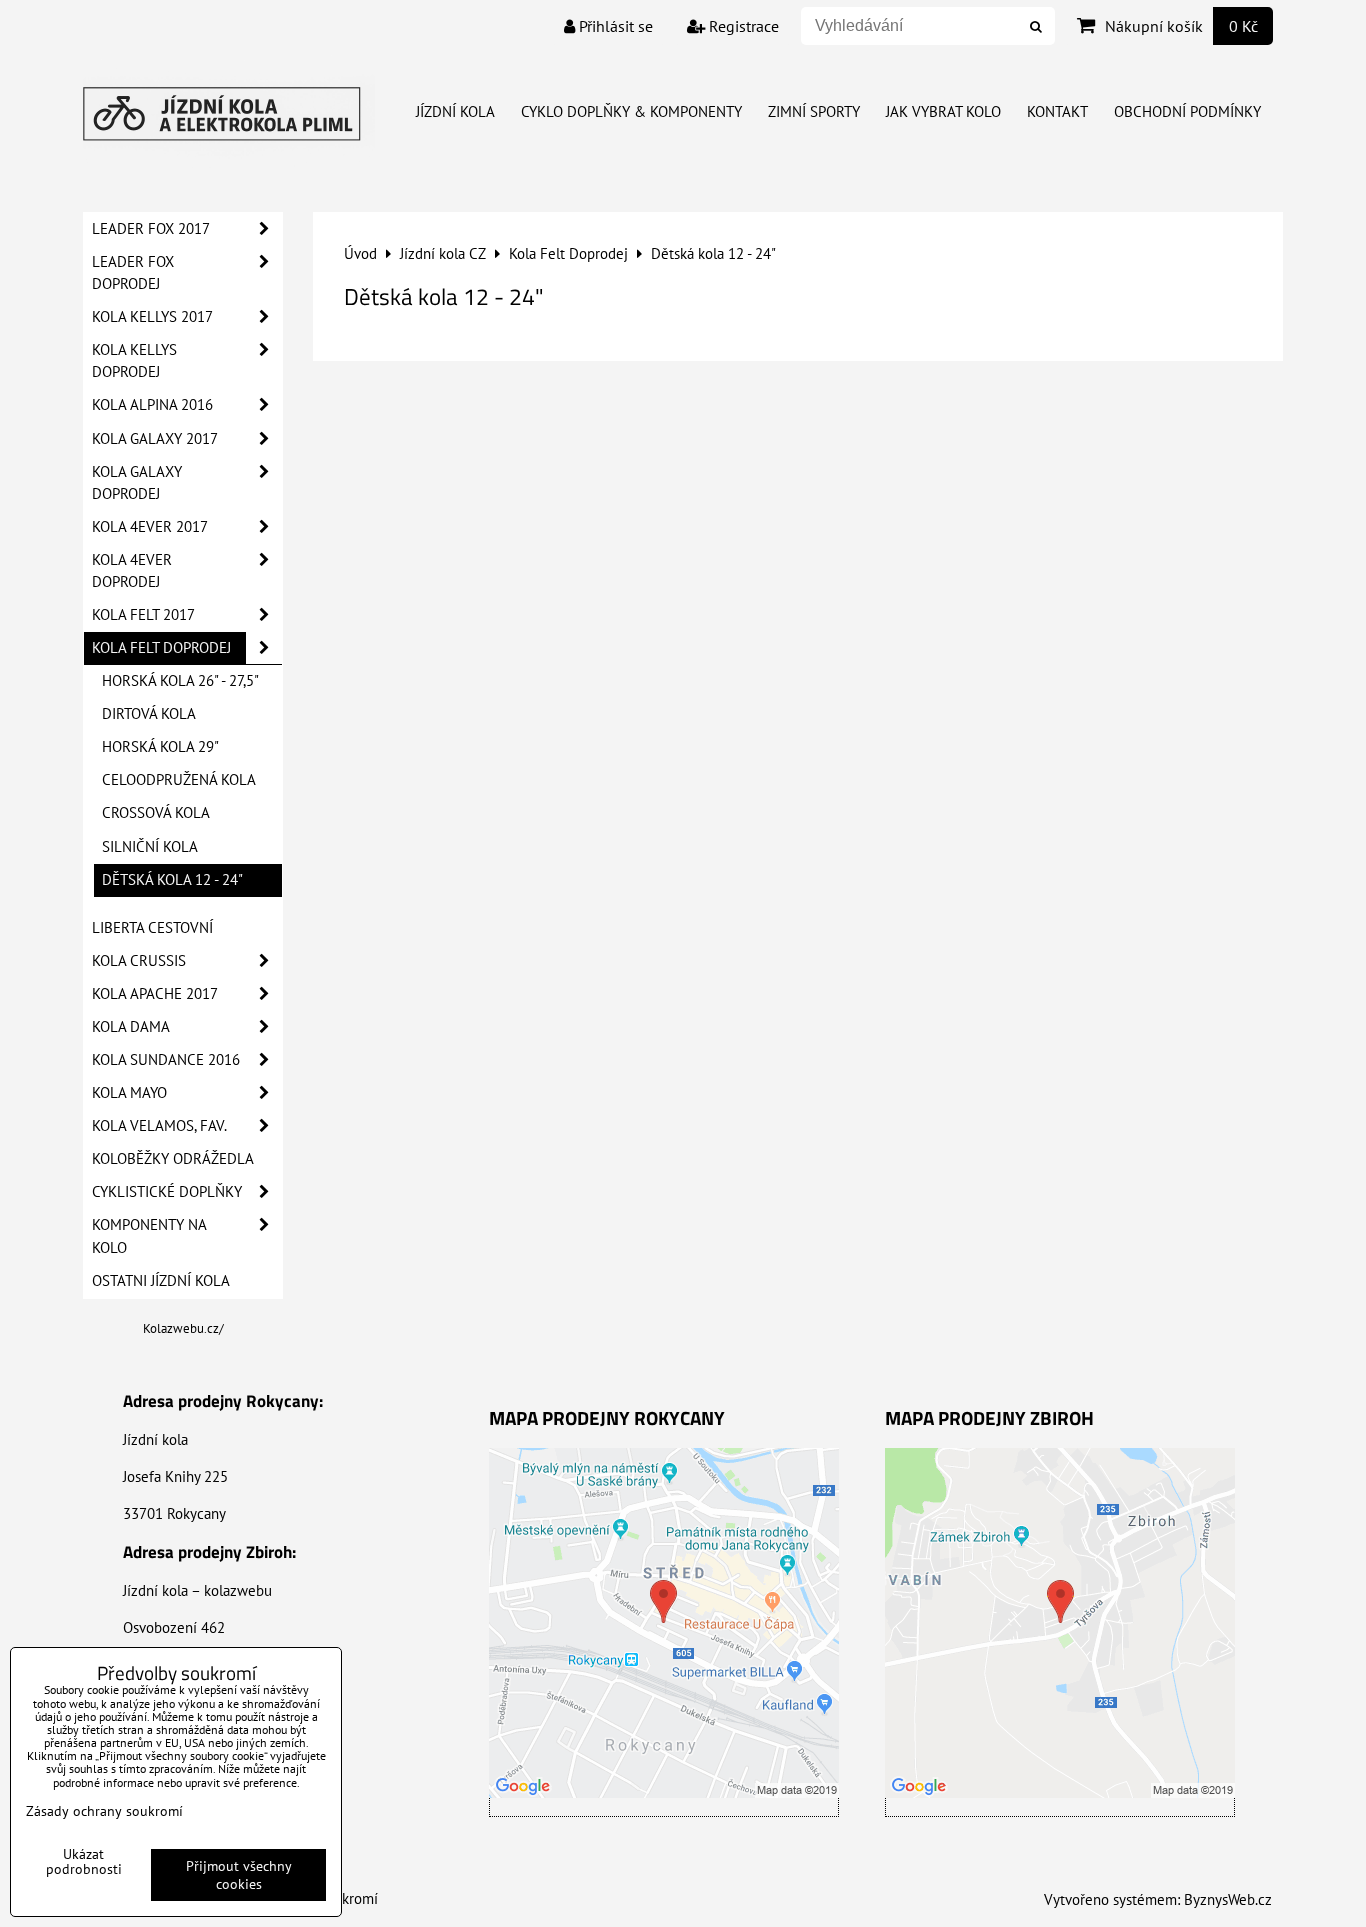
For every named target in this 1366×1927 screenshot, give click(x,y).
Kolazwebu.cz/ (183, 1328)
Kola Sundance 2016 (166, 1059)
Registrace (742, 26)
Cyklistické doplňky (167, 1191)
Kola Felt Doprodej (161, 647)
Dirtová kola (149, 713)
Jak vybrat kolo (943, 111)
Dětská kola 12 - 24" (172, 879)
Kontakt (1057, 111)
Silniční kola (150, 846)
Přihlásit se (614, 26)
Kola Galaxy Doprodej (137, 482)
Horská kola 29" (160, 746)
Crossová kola (156, 812)
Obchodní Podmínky (1187, 111)
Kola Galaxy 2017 (155, 438)
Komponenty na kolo (149, 1235)
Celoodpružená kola (179, 779)
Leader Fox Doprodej (133, 272)
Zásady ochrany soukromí (104, 1811)
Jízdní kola (455, 111)
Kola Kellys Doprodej (134, 360)
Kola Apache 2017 (155, 993)
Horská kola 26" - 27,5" (180, 680)
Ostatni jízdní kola (161, 1280)
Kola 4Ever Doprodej (132, 570)
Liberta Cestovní (152, 927)
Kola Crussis (139, 960)
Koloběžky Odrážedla (173, 1158)
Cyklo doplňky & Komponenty (631, 111)
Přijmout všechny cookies (239, 1875)
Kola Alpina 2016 (152, 404)
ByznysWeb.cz (1228, 1899)
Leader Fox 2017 (151, 228)
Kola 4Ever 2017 (150, 526)
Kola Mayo (129, 1092)
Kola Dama (131, 1026)
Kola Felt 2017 (143, 614)
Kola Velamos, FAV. (159, 1125)
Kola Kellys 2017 (152, 316)
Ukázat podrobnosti (84, 1862)
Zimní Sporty (814, 111)
